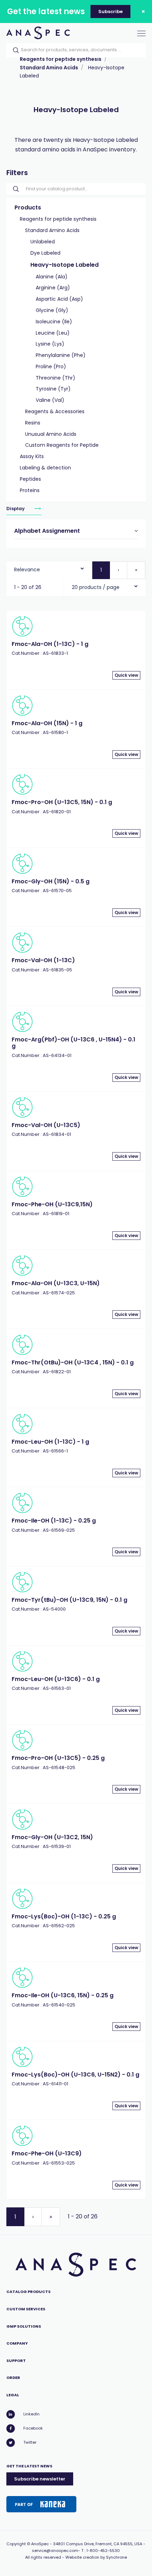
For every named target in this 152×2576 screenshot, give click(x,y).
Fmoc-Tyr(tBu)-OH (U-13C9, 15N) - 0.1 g (69, 1600)
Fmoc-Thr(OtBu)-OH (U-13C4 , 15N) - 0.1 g (73, 1362)
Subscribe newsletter (40, 2479)
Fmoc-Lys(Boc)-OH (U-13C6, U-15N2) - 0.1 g (75, 2075)
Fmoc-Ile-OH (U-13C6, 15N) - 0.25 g (63, 1995)
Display (16, 509)
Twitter (30, 2442)
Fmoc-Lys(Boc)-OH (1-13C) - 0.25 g (64, 1916)
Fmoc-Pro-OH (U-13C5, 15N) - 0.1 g (62, 802)
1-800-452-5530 (103, 2551)
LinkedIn (31, 2414)
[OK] (14, 50)
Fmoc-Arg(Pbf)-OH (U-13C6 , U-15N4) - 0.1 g (74, 1043)
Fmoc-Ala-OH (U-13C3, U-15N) (56, 1283)
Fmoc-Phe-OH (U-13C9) (47, 2153)
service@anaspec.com (55, 2551)
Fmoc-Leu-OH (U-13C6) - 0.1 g (56, 1679)
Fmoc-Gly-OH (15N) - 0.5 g (51, 881)
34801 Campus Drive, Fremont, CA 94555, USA (98, 2544)
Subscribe (110, 11)
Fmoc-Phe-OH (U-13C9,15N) (52, 1204)
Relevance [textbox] (27, 570)
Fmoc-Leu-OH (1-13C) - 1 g (50, 1442)
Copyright (16, 2544)
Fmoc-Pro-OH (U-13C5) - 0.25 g (58, 1758)
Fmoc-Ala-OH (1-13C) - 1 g (50, 644)
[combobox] (49, 568)
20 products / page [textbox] (96, 587)
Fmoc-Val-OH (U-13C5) (46, 1125)
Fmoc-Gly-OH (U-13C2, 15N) (52, 1837)
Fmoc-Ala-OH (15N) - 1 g (47, 723)
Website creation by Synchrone (96, 2557)
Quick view (126, 675)
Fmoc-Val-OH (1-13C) (43, 960)
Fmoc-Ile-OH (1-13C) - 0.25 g (54, 1521)
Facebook (33, 2428)
